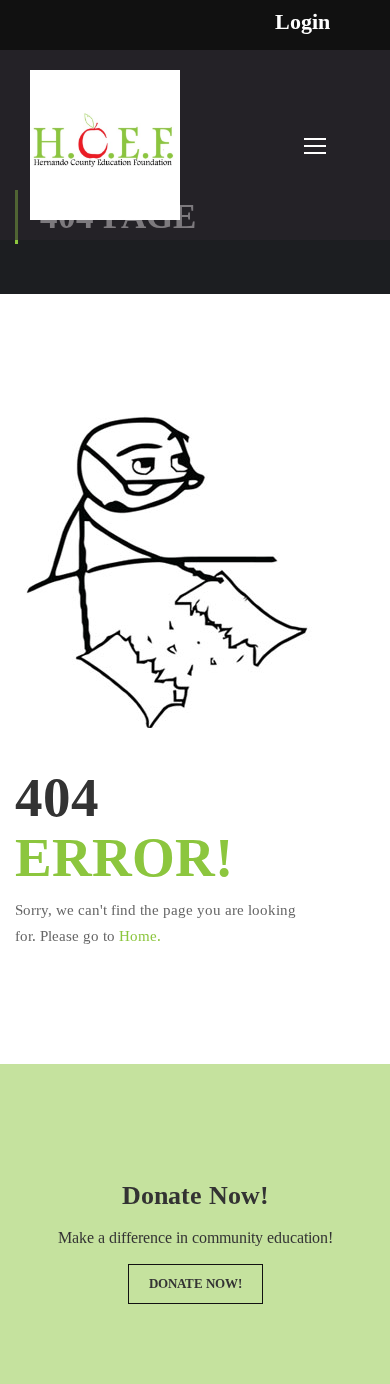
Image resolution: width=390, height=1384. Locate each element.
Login (302, 22)
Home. (140, 936)
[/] (105, 155)
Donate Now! (195, 1283)
